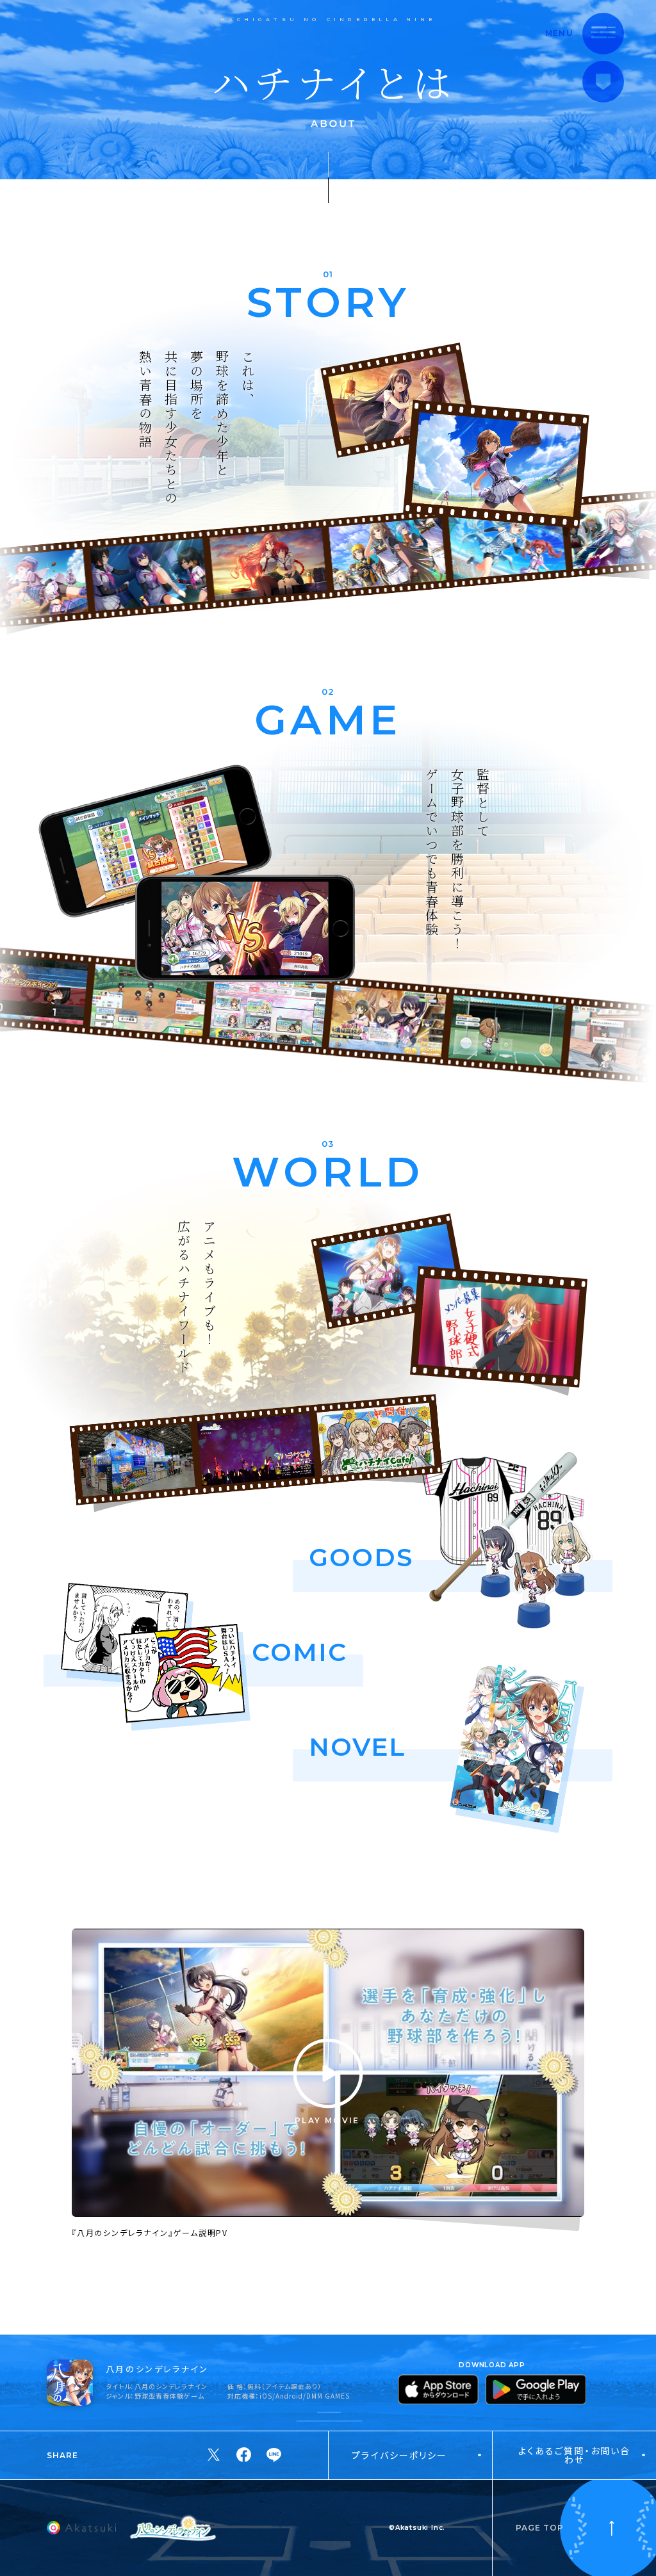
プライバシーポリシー (399, 2455)
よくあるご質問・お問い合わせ (574, 2455)
